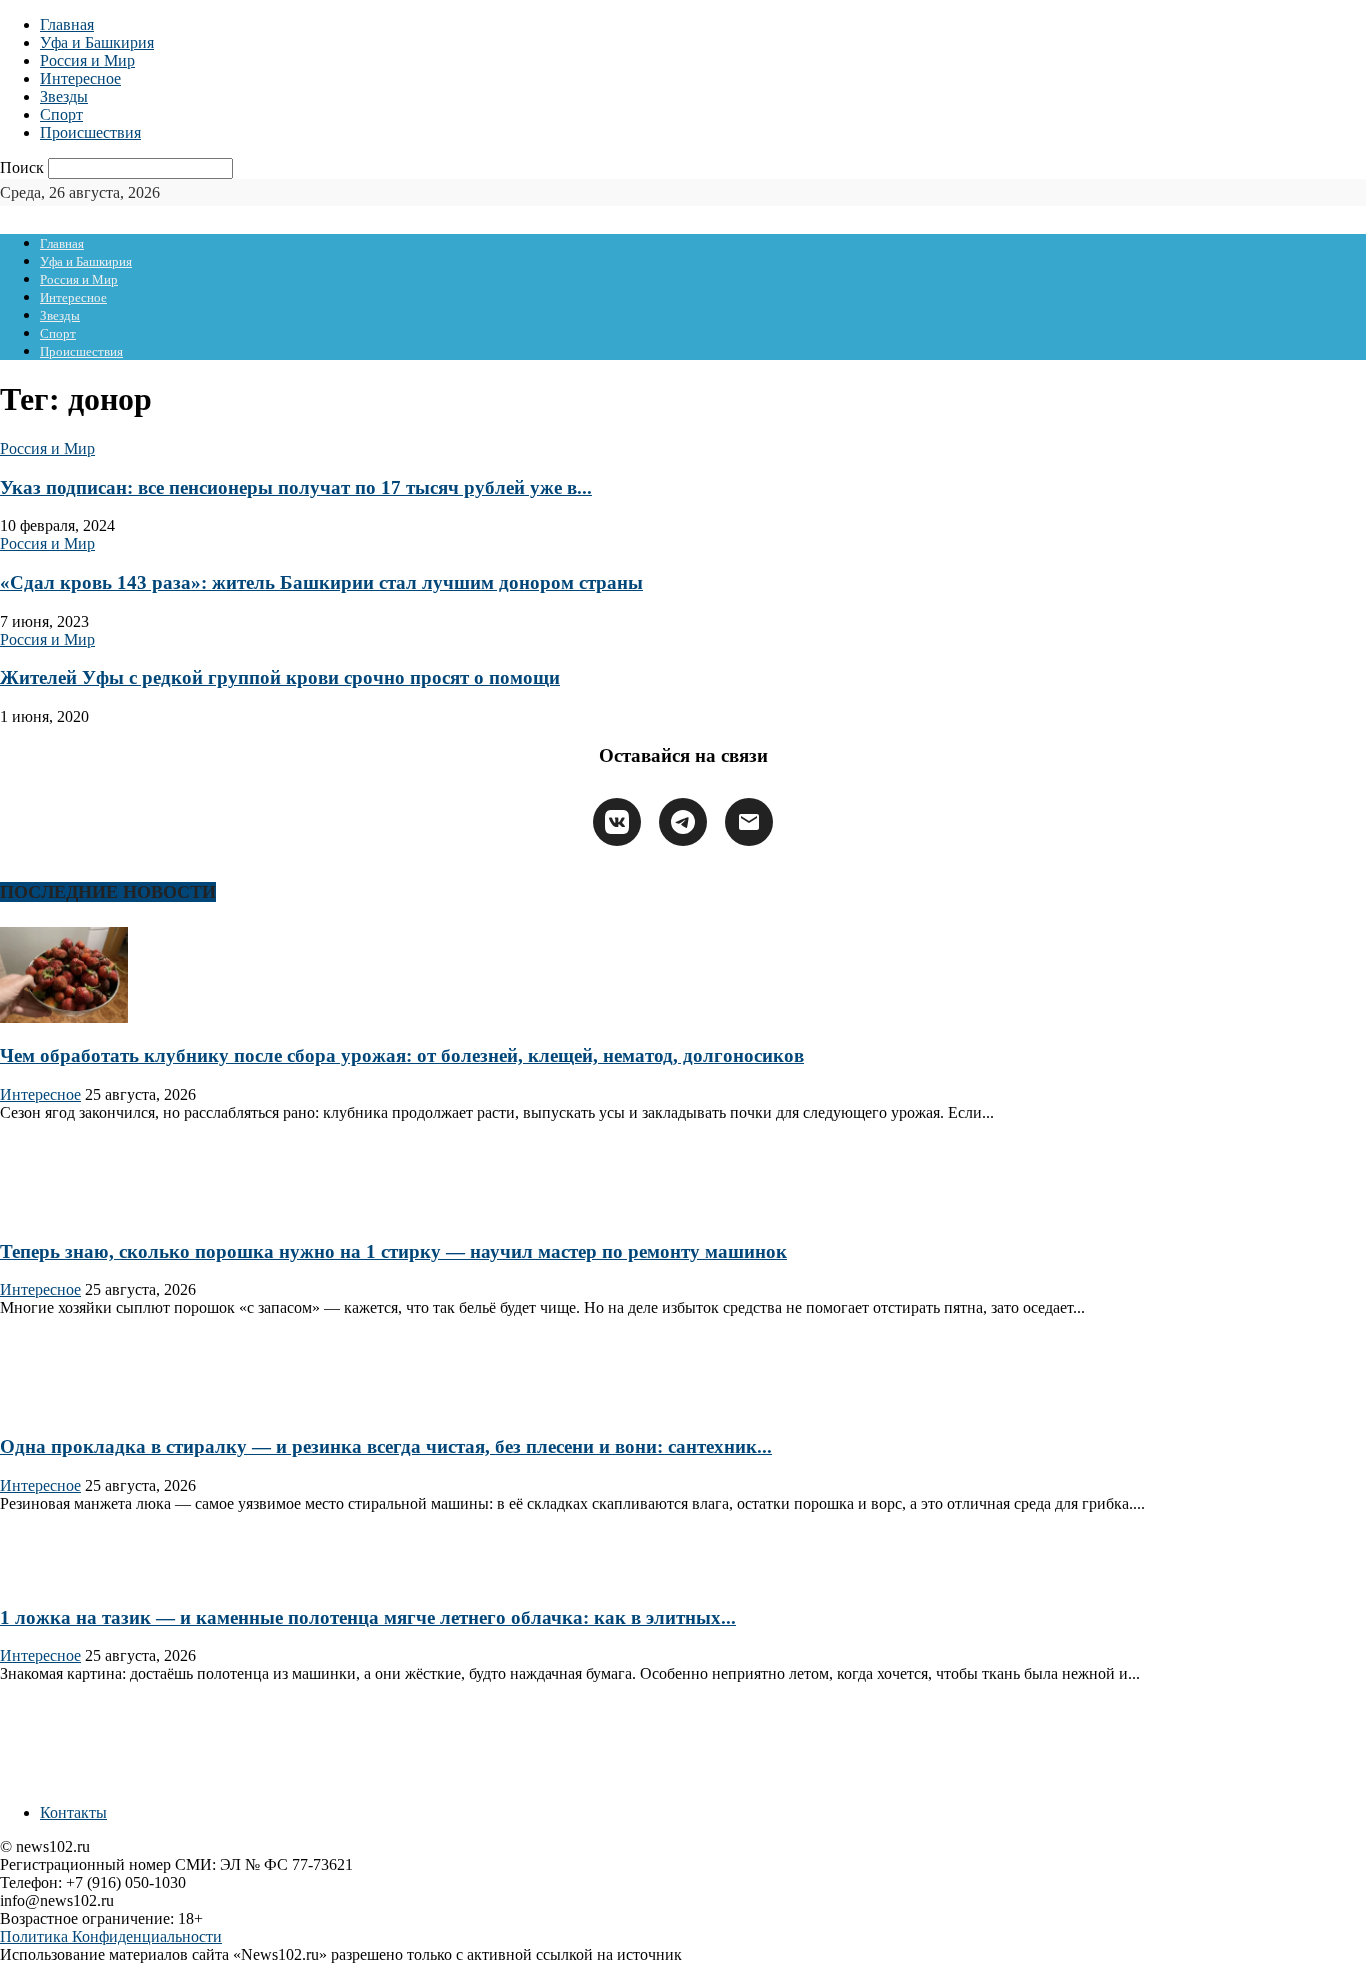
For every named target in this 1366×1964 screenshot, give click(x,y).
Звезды (64, 96)
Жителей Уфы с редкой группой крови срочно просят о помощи (280, 677)
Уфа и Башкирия (97, 42)
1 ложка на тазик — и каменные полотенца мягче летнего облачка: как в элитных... (368, 1617)
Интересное (80, 78)
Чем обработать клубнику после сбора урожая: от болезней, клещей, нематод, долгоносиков (402, 1055)
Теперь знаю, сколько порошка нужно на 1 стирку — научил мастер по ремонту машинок (393, 1251)
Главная (67, 24)
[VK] (617, 822)
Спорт (61, 114)
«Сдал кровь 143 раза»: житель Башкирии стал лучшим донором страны (321, 582)
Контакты (73, 1812)
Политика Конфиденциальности (111, 1936)
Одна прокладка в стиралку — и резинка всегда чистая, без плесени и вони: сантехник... (386, 1446)
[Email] (749, 822)
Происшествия (90, 132)
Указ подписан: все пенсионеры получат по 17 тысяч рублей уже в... (296, 487)
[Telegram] (683, 822)
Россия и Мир (87, 60)
